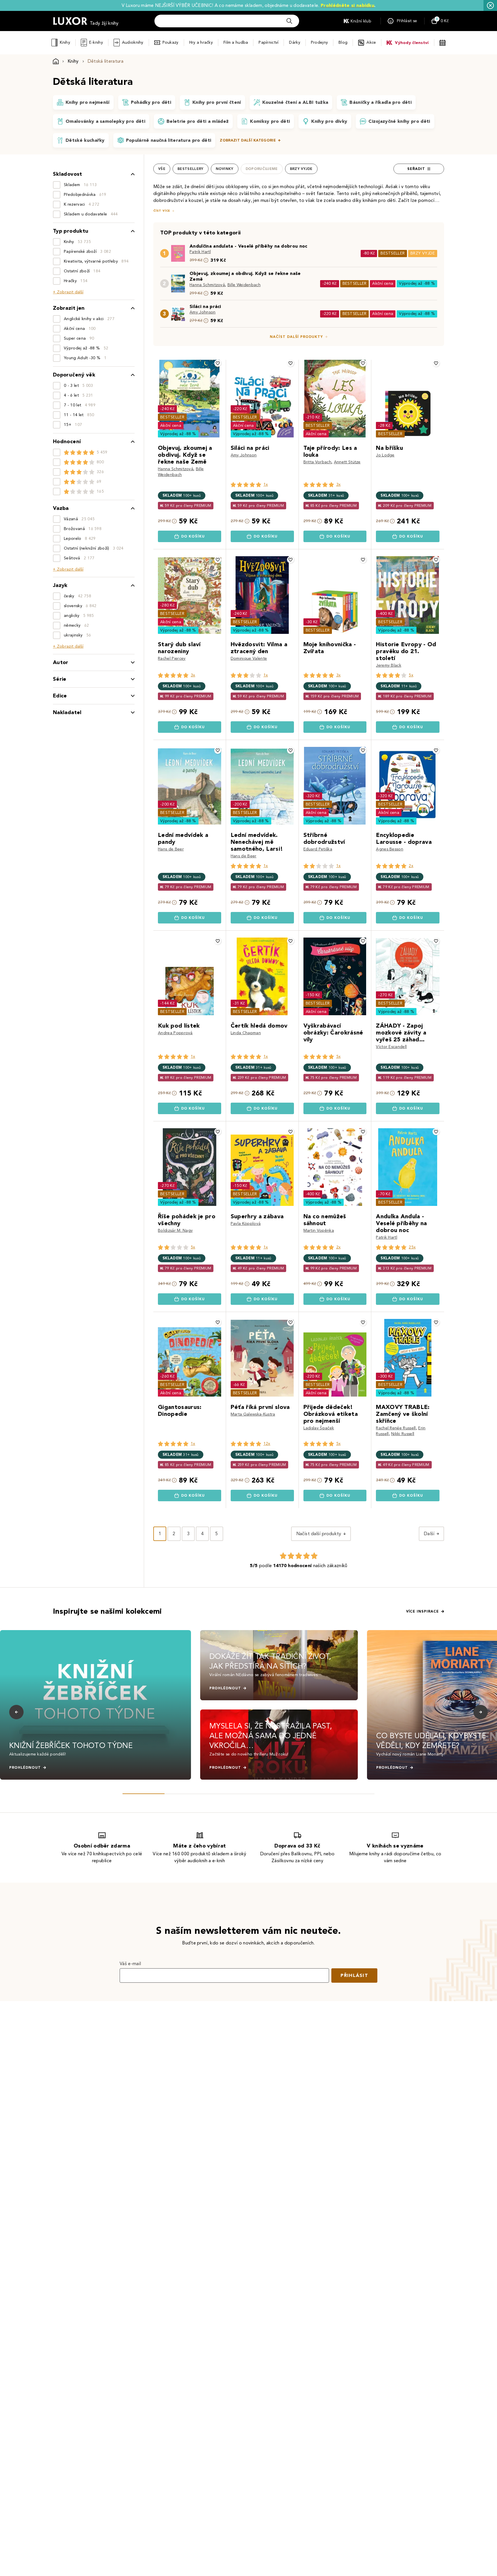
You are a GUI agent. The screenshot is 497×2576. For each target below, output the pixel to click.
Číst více (162, 211)
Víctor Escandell (391, 1047)
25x (412, 1247)
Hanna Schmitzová (207, 285)
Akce (371, 42)
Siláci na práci (205, 306)
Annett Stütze (347, 462)
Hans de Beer (171, 849)
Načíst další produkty (296, 337)
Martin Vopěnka (319, 1230)
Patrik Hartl (200, 252)
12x (267, 1444)
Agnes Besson (390, 849)
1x (266, 484)
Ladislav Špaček (319, 1428)
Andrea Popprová (175, 1033)
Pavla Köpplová (246, 1224)
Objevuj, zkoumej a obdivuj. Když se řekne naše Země (245, 276)
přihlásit (354, 1975)
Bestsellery (191, 169)
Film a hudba (236, 42)
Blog (343, 42)
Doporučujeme (262, 169)
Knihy (65, 42)
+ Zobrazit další (68, 292)
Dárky (295, 42)
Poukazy (171, 42)
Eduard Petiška (318, 849)
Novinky (225, 169)
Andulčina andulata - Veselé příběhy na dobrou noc (248, 246)
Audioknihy (133, 42)
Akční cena (383, 283)
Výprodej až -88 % (417, 283)
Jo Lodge (385, 455)
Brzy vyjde (301, 169)
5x (411, 675)
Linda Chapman (246, 1033)
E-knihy (96, 42)
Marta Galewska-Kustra (253, 1414)
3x (339, 484)
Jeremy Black (389, 665)
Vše (162, 169)
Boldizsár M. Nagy (175, 1230)
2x (411, 866)
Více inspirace (423, 1611)
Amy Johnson (203, 312)
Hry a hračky (201, 42)
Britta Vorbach (317, 462)
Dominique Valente (249, 658)
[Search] (289, 21)
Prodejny (319, 42)
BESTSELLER (393, 253)
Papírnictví (268, 42)
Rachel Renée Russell (396, 1428)
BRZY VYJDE (423, 253)
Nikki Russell (403, 1434)
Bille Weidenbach (244, 285)
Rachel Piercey (172, 658)
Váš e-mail (130, 1964)
